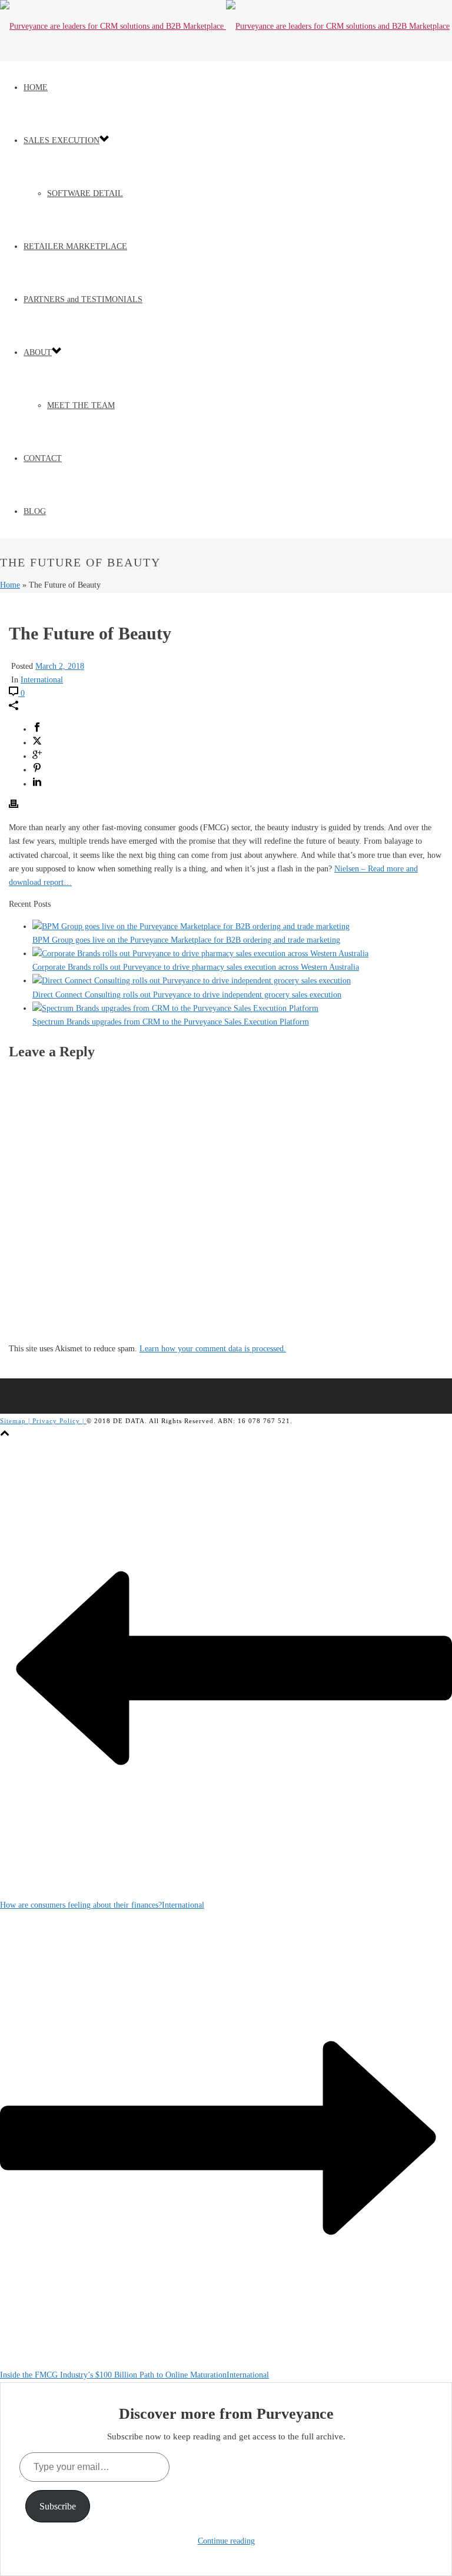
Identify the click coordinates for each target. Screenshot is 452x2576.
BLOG (35, 511)
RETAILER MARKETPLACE (75, 246)
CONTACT (43, 458)
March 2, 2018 (60, 666)
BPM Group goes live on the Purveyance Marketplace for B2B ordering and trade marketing (186, 940)
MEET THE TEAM (81, 405)
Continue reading (226, 2541)
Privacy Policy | (59, 1421)
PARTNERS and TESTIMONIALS (83, 299)
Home (10, 585)
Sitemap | (16, 1421)
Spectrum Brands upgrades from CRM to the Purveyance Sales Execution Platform (171, 1022)
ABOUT (38, 352)
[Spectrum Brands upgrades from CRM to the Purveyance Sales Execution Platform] (175, 1008)
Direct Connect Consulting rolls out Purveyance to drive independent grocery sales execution (187, 995)
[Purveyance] (225, 26)
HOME (36, 87)
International (42, 680)
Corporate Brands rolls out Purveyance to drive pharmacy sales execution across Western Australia (196, 967)
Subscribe (58, 2506)
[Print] (14, 806)
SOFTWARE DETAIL (85, 193)
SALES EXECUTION (62, 140)
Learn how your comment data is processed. (213, 1349)
